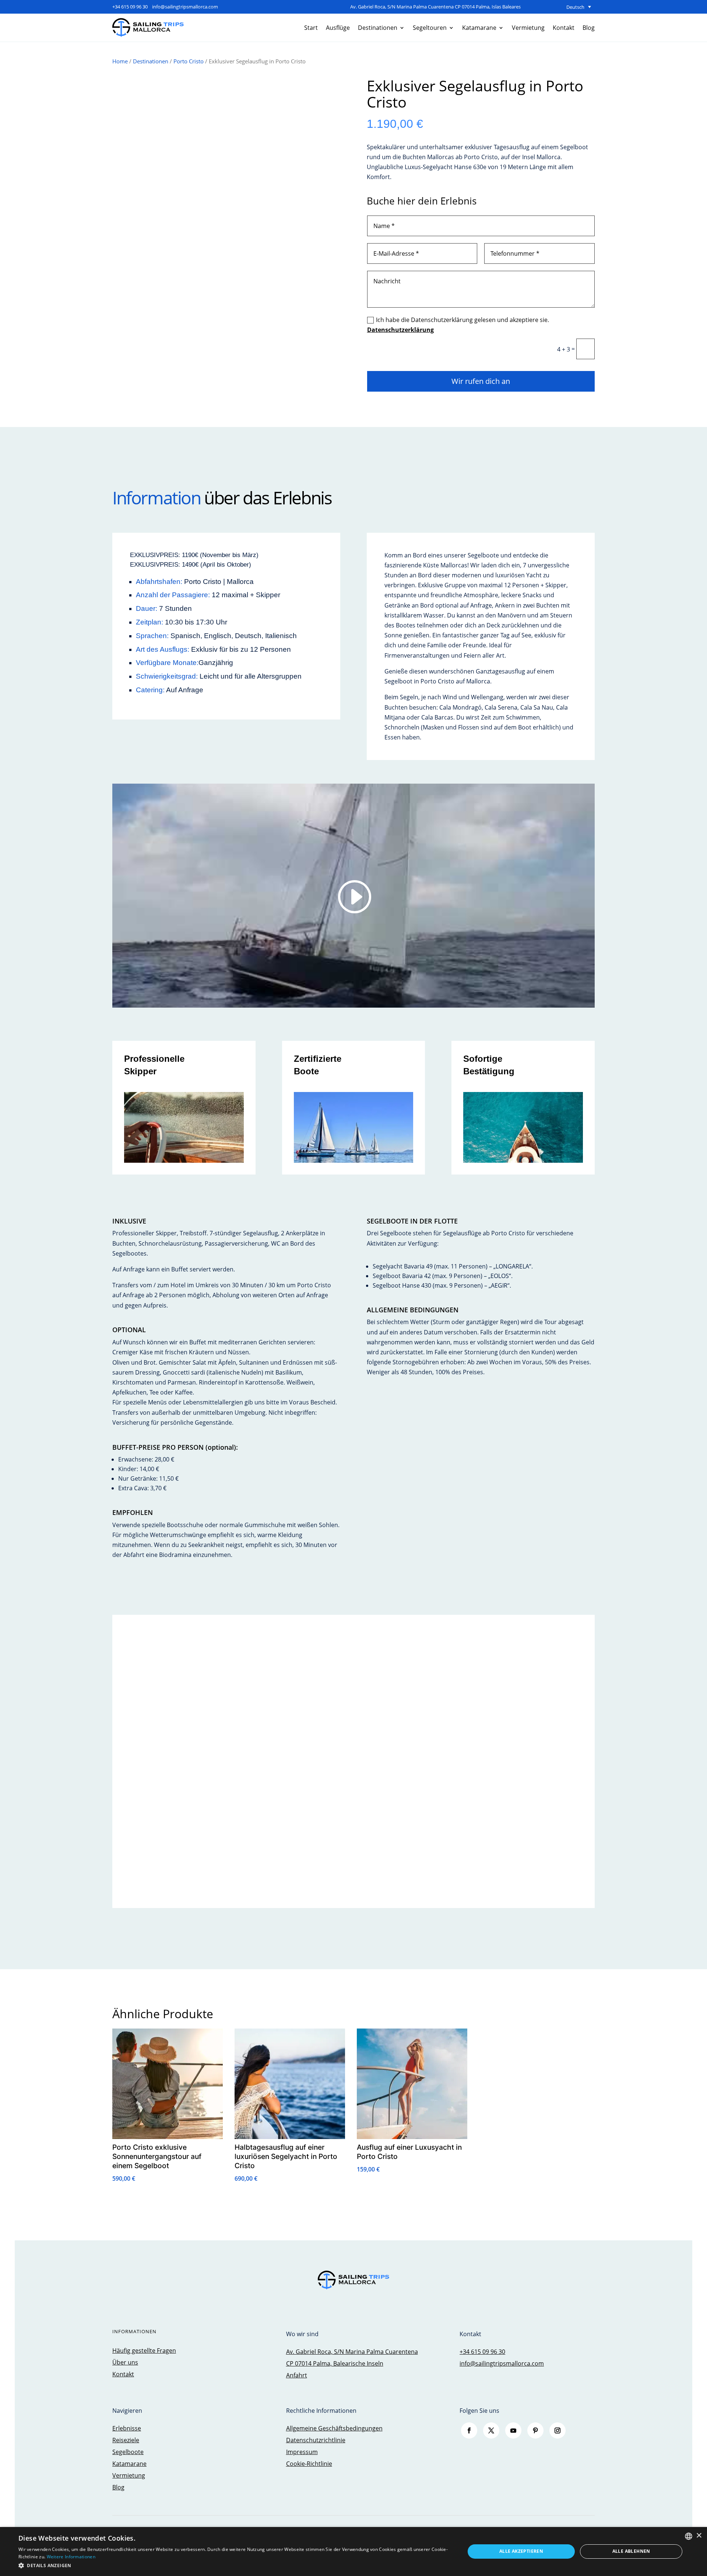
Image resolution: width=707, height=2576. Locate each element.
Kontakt (564, 28)
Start (311, 28)
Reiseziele (126, 2440)
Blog (589, 28)
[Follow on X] (491, 2430)
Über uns (125, 2362)
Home (120, 61)
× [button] (699, 2536)
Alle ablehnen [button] (631, 2551)
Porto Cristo (189, 61)
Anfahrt (297, 2375)
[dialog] (353, 2551)
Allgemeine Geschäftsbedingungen (334, 2428)
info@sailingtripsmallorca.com (185, 7)
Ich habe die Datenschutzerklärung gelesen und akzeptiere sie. (458, 325)
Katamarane (479, 28)
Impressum (302, 2452)
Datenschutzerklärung (400, 330)
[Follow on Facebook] (469, 2430)
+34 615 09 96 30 (130, 7)
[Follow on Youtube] (513, 2430)
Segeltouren (430, 28)
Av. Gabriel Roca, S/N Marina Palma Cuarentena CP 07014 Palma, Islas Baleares (435, 7)
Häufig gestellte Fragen (144, 2351)
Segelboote (128, 2452)
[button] (235, 2565)
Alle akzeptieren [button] (521, 2551)
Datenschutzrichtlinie (316, 2440)
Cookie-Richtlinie (309, 2464)
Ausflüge (338, 28)
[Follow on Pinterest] (535, 2430)
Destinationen (378, 28)
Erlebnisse (127, 2428)
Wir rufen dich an (481, 381)
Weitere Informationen (71, 2557)
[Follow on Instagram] (557, 2430)
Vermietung (528, 28)
